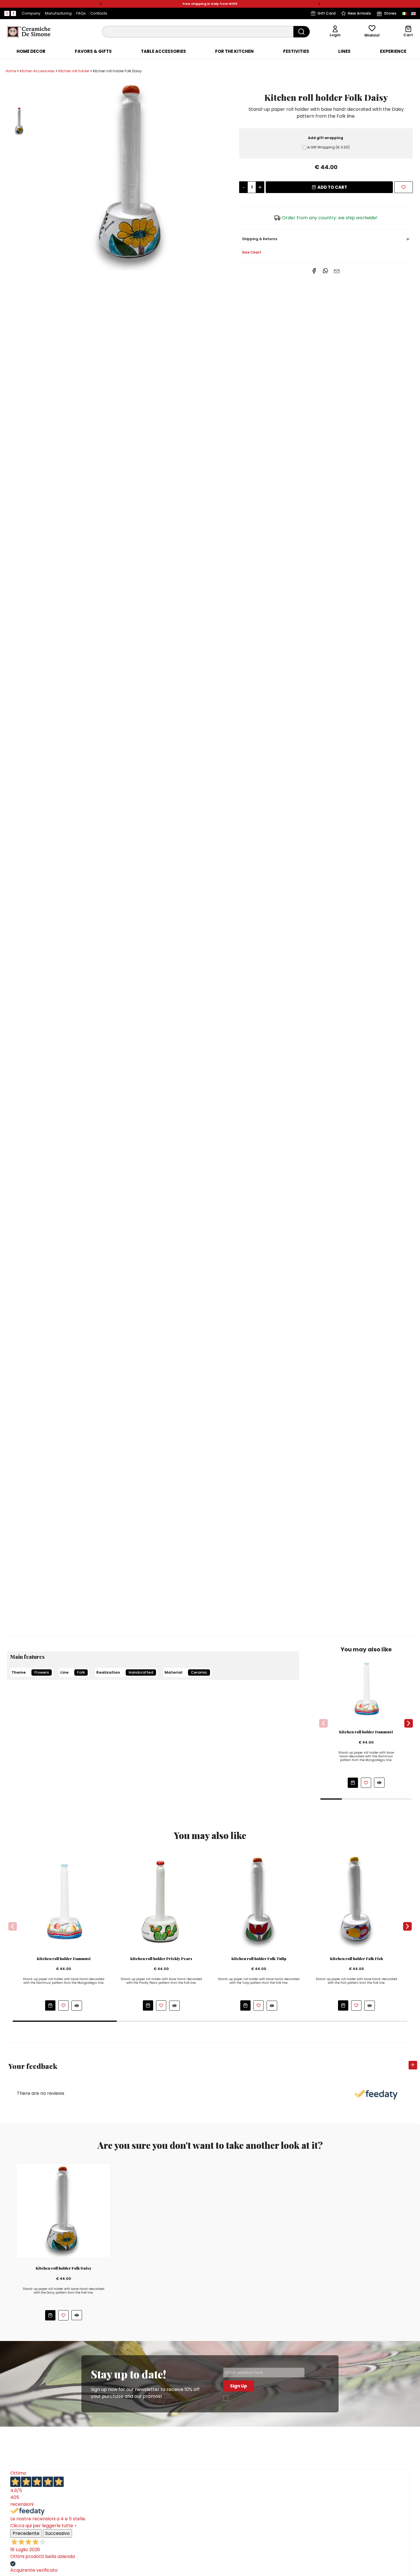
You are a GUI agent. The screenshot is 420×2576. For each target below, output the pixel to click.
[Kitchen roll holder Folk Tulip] (259, 1901)
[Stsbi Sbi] (7, 13)
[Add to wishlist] (404, 187)
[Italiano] (404, 13)
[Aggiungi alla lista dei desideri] (366, 1783)
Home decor (31, 51)
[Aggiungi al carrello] (353, 1783)
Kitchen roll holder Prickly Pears (161, 1959)
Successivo (57, 2533)
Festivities (296, 51)
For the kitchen (234, 51)
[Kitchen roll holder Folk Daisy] (133, 175)
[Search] (302, 32)
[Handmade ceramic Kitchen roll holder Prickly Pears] (161, 1901)
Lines (344, 51)
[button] (101, 4)
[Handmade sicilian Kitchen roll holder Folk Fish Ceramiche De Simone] (356, 1901)
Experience (393, 51)
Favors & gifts (93, 51)
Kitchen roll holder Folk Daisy (64, 2268)
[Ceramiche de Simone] (29, 31)
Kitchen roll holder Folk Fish (356, 1959)
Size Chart (252, 252)
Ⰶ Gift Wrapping (328, 147)
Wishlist (372, 35)
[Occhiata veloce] (379, 1783)
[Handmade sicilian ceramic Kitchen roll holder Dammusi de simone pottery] (366, 1688)
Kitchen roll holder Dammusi (366, 1732)
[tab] (31, 51)
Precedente (26, 2533)
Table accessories (163, 51)
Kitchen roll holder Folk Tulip (259, 1959)
